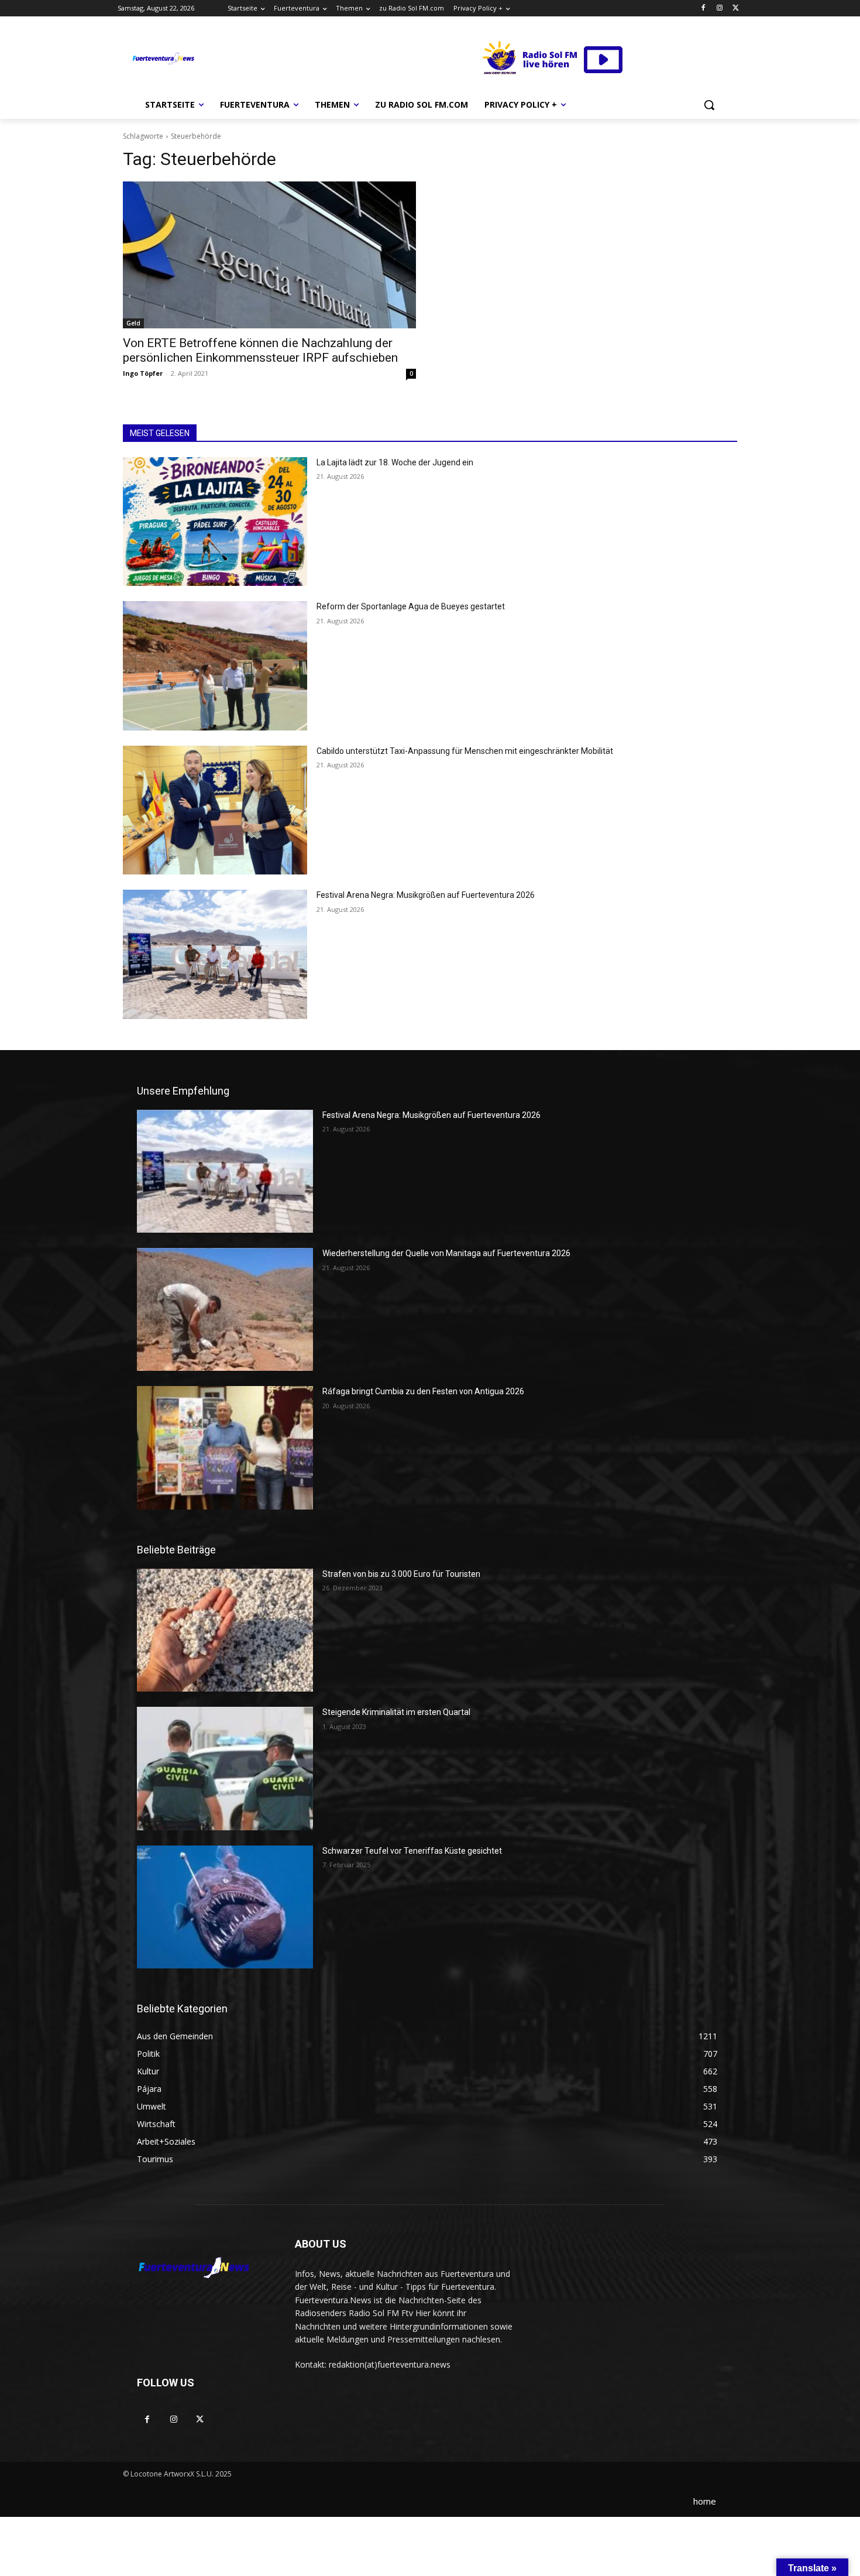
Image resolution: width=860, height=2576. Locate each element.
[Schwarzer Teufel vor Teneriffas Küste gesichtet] (225, 1907)
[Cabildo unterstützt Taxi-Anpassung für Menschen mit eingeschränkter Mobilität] (215, 810)
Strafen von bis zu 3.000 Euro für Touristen (401, 1574)
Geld (133, 323)
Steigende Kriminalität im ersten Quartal (396, 1712)
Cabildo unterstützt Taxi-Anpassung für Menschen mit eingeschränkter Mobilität (465, 751)
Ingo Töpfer (143, 373)
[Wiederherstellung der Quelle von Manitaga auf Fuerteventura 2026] (225, 1309)
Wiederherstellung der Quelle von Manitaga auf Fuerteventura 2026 (446, 1253)
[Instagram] (719, 8)
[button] (709, 105)
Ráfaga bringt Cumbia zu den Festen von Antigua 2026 (423, 1391)
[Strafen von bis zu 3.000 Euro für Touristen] (225, 1630)
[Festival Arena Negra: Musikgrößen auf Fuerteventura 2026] (215, 954)
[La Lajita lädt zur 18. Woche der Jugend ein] (215, 522)
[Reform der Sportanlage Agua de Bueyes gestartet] (215, 666)
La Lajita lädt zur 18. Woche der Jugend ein (395, 462)
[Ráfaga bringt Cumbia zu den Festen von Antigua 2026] (225, 1448)
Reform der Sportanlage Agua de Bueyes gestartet (411, 606)
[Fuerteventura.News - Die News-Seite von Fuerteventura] (163, 59)
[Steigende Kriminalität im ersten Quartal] (225, 1768)
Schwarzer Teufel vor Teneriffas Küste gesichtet (412, 1851)
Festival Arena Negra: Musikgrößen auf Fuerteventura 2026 (426, 895)
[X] (736, 8)
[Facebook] (704, 8)
